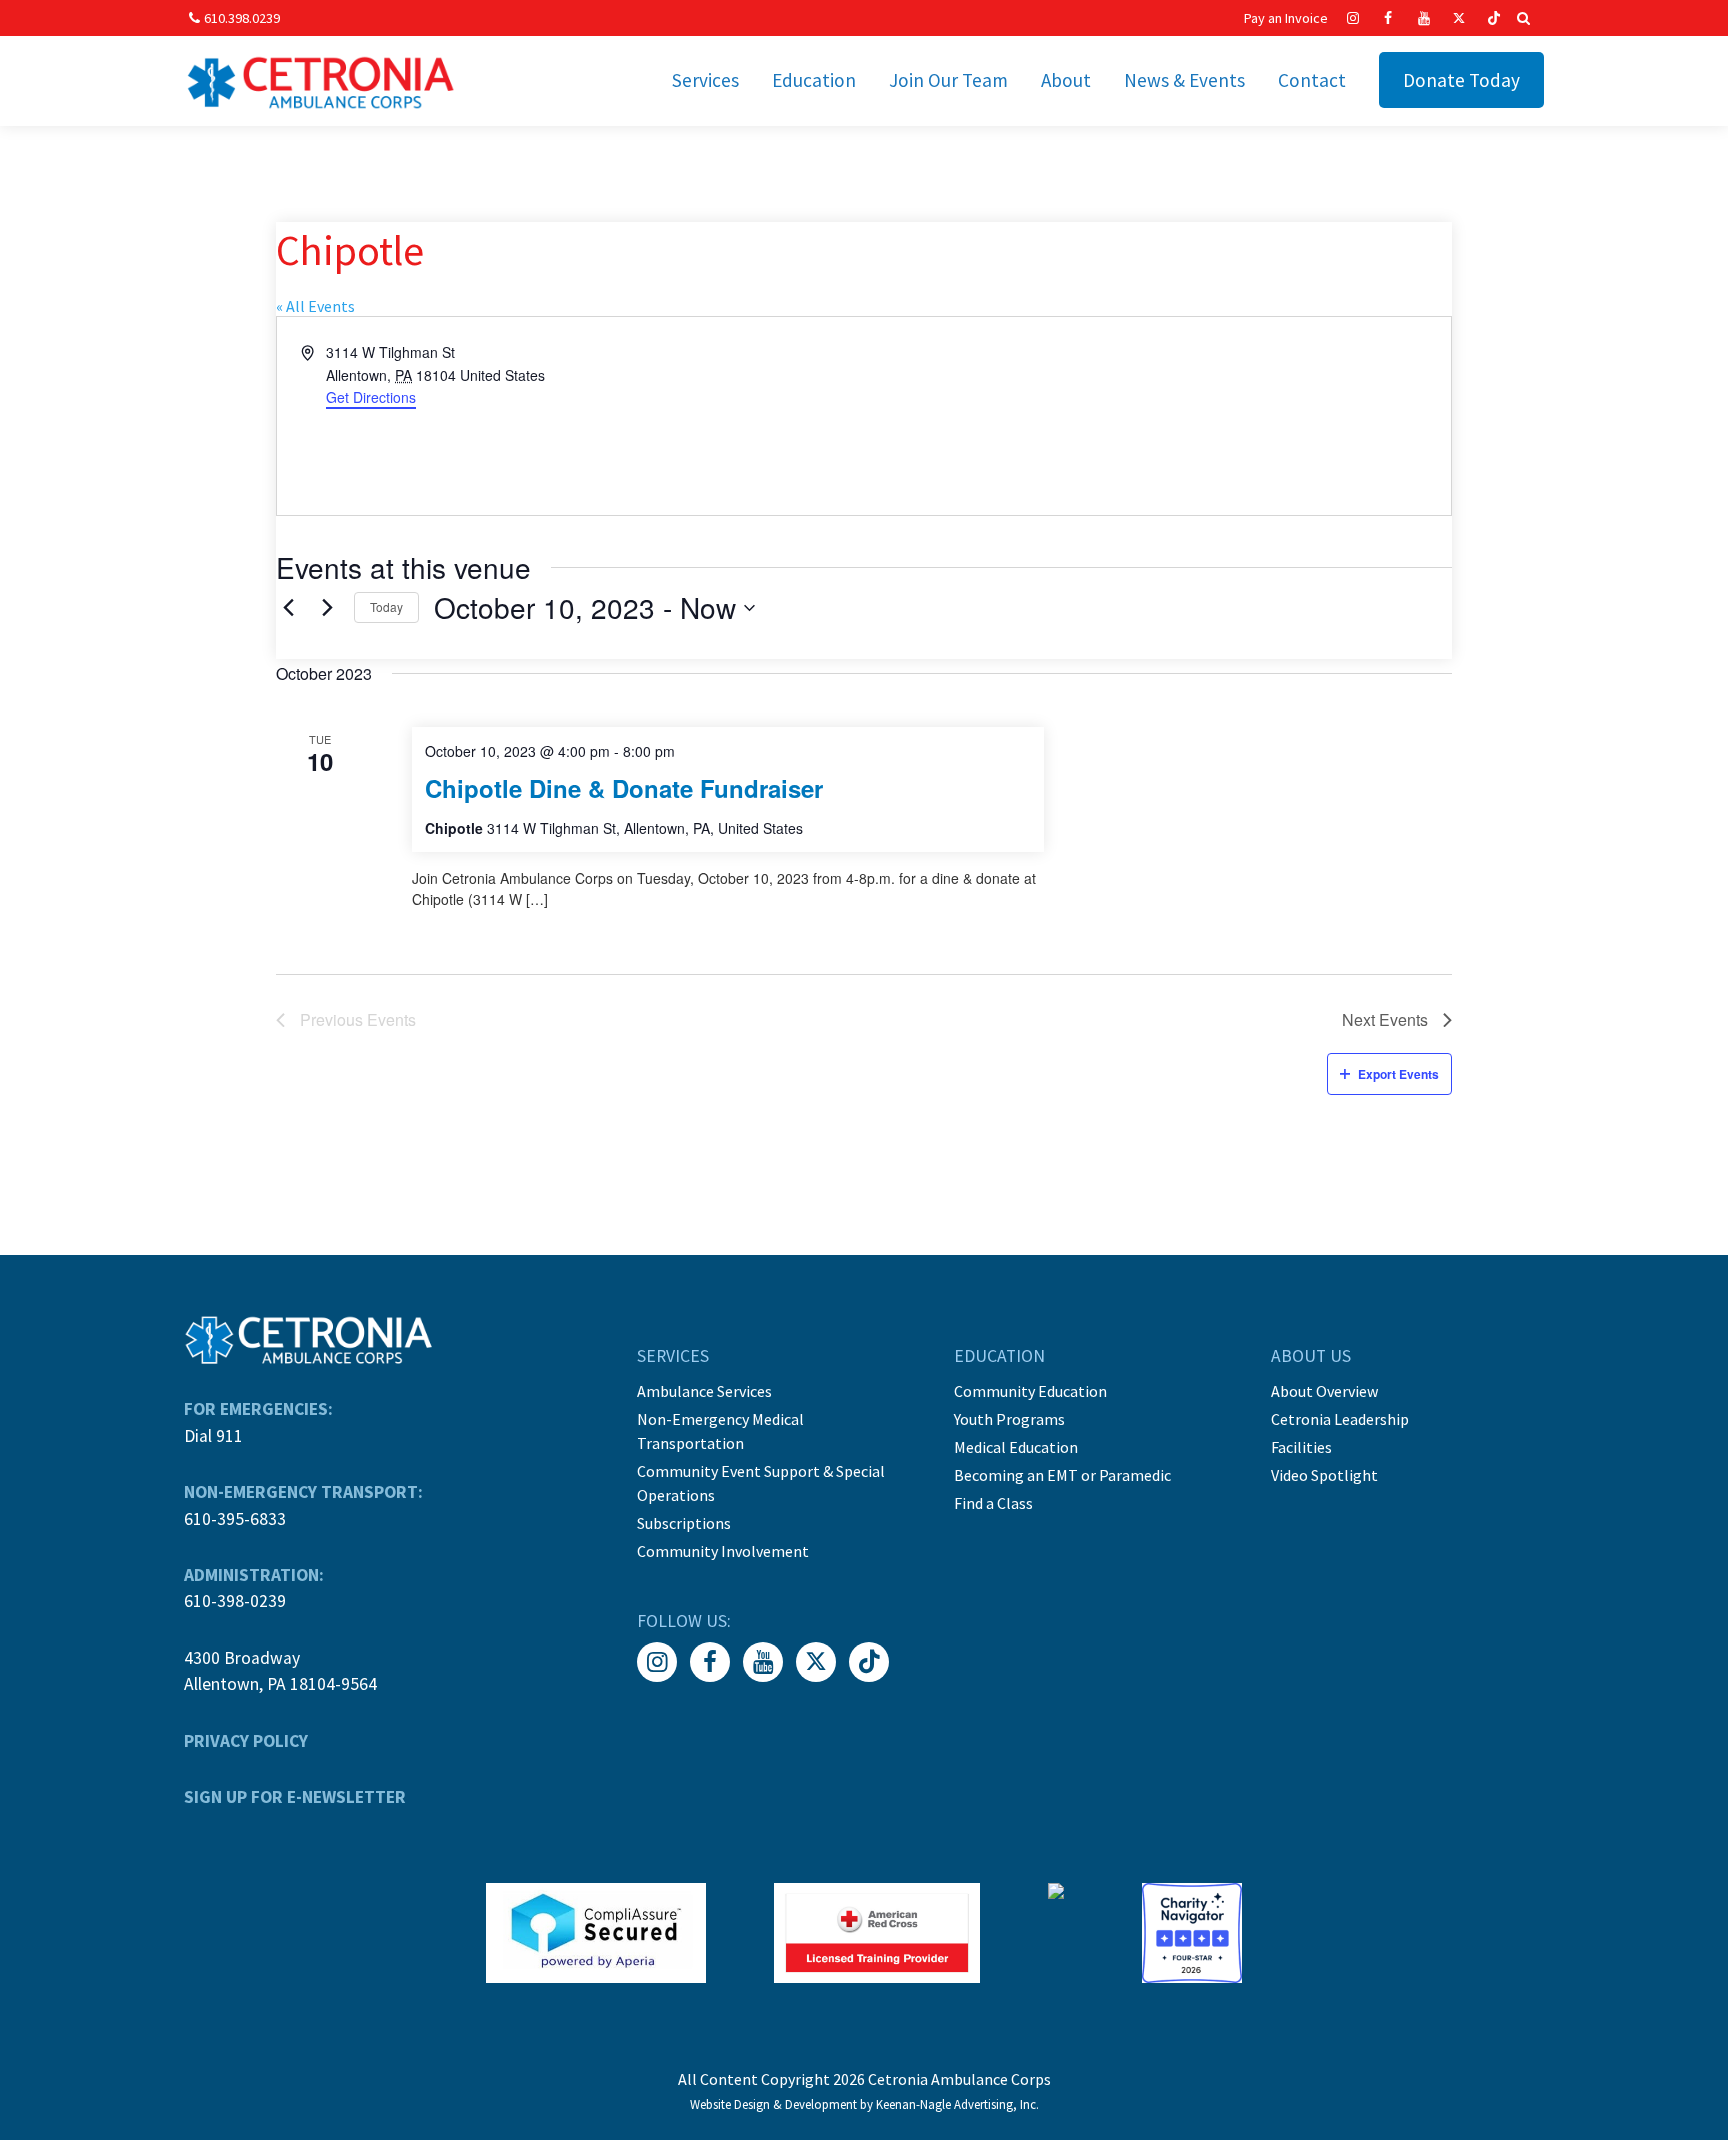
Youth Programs (1009, 1419)
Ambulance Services (704, 1391)
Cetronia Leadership (1340, 1419)
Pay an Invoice (1286, 18)
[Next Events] (327, 608)
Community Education (1030, 1391)
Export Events (1398, 1074)
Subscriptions (684, 1523)
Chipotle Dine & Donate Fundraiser (624, 788)
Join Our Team (948, 80)
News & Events (1184, 80)
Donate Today (1461, 80)
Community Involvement (723, 1551)
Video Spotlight (1324, 1475)
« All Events (315, 306)
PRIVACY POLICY (246, 1741)
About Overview (1324, 1391)
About (1066, 80)
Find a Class (993, 1503)
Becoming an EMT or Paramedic (1062, 1475)
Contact (1312, 80)
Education (814, 80)
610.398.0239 (242, 18)
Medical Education (1016, 1447)
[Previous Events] (288, 608)
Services (705, 80)
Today (386, 606)
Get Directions (371, 397)
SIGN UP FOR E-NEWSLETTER (295, 1797)
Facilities (1301, 1447)
